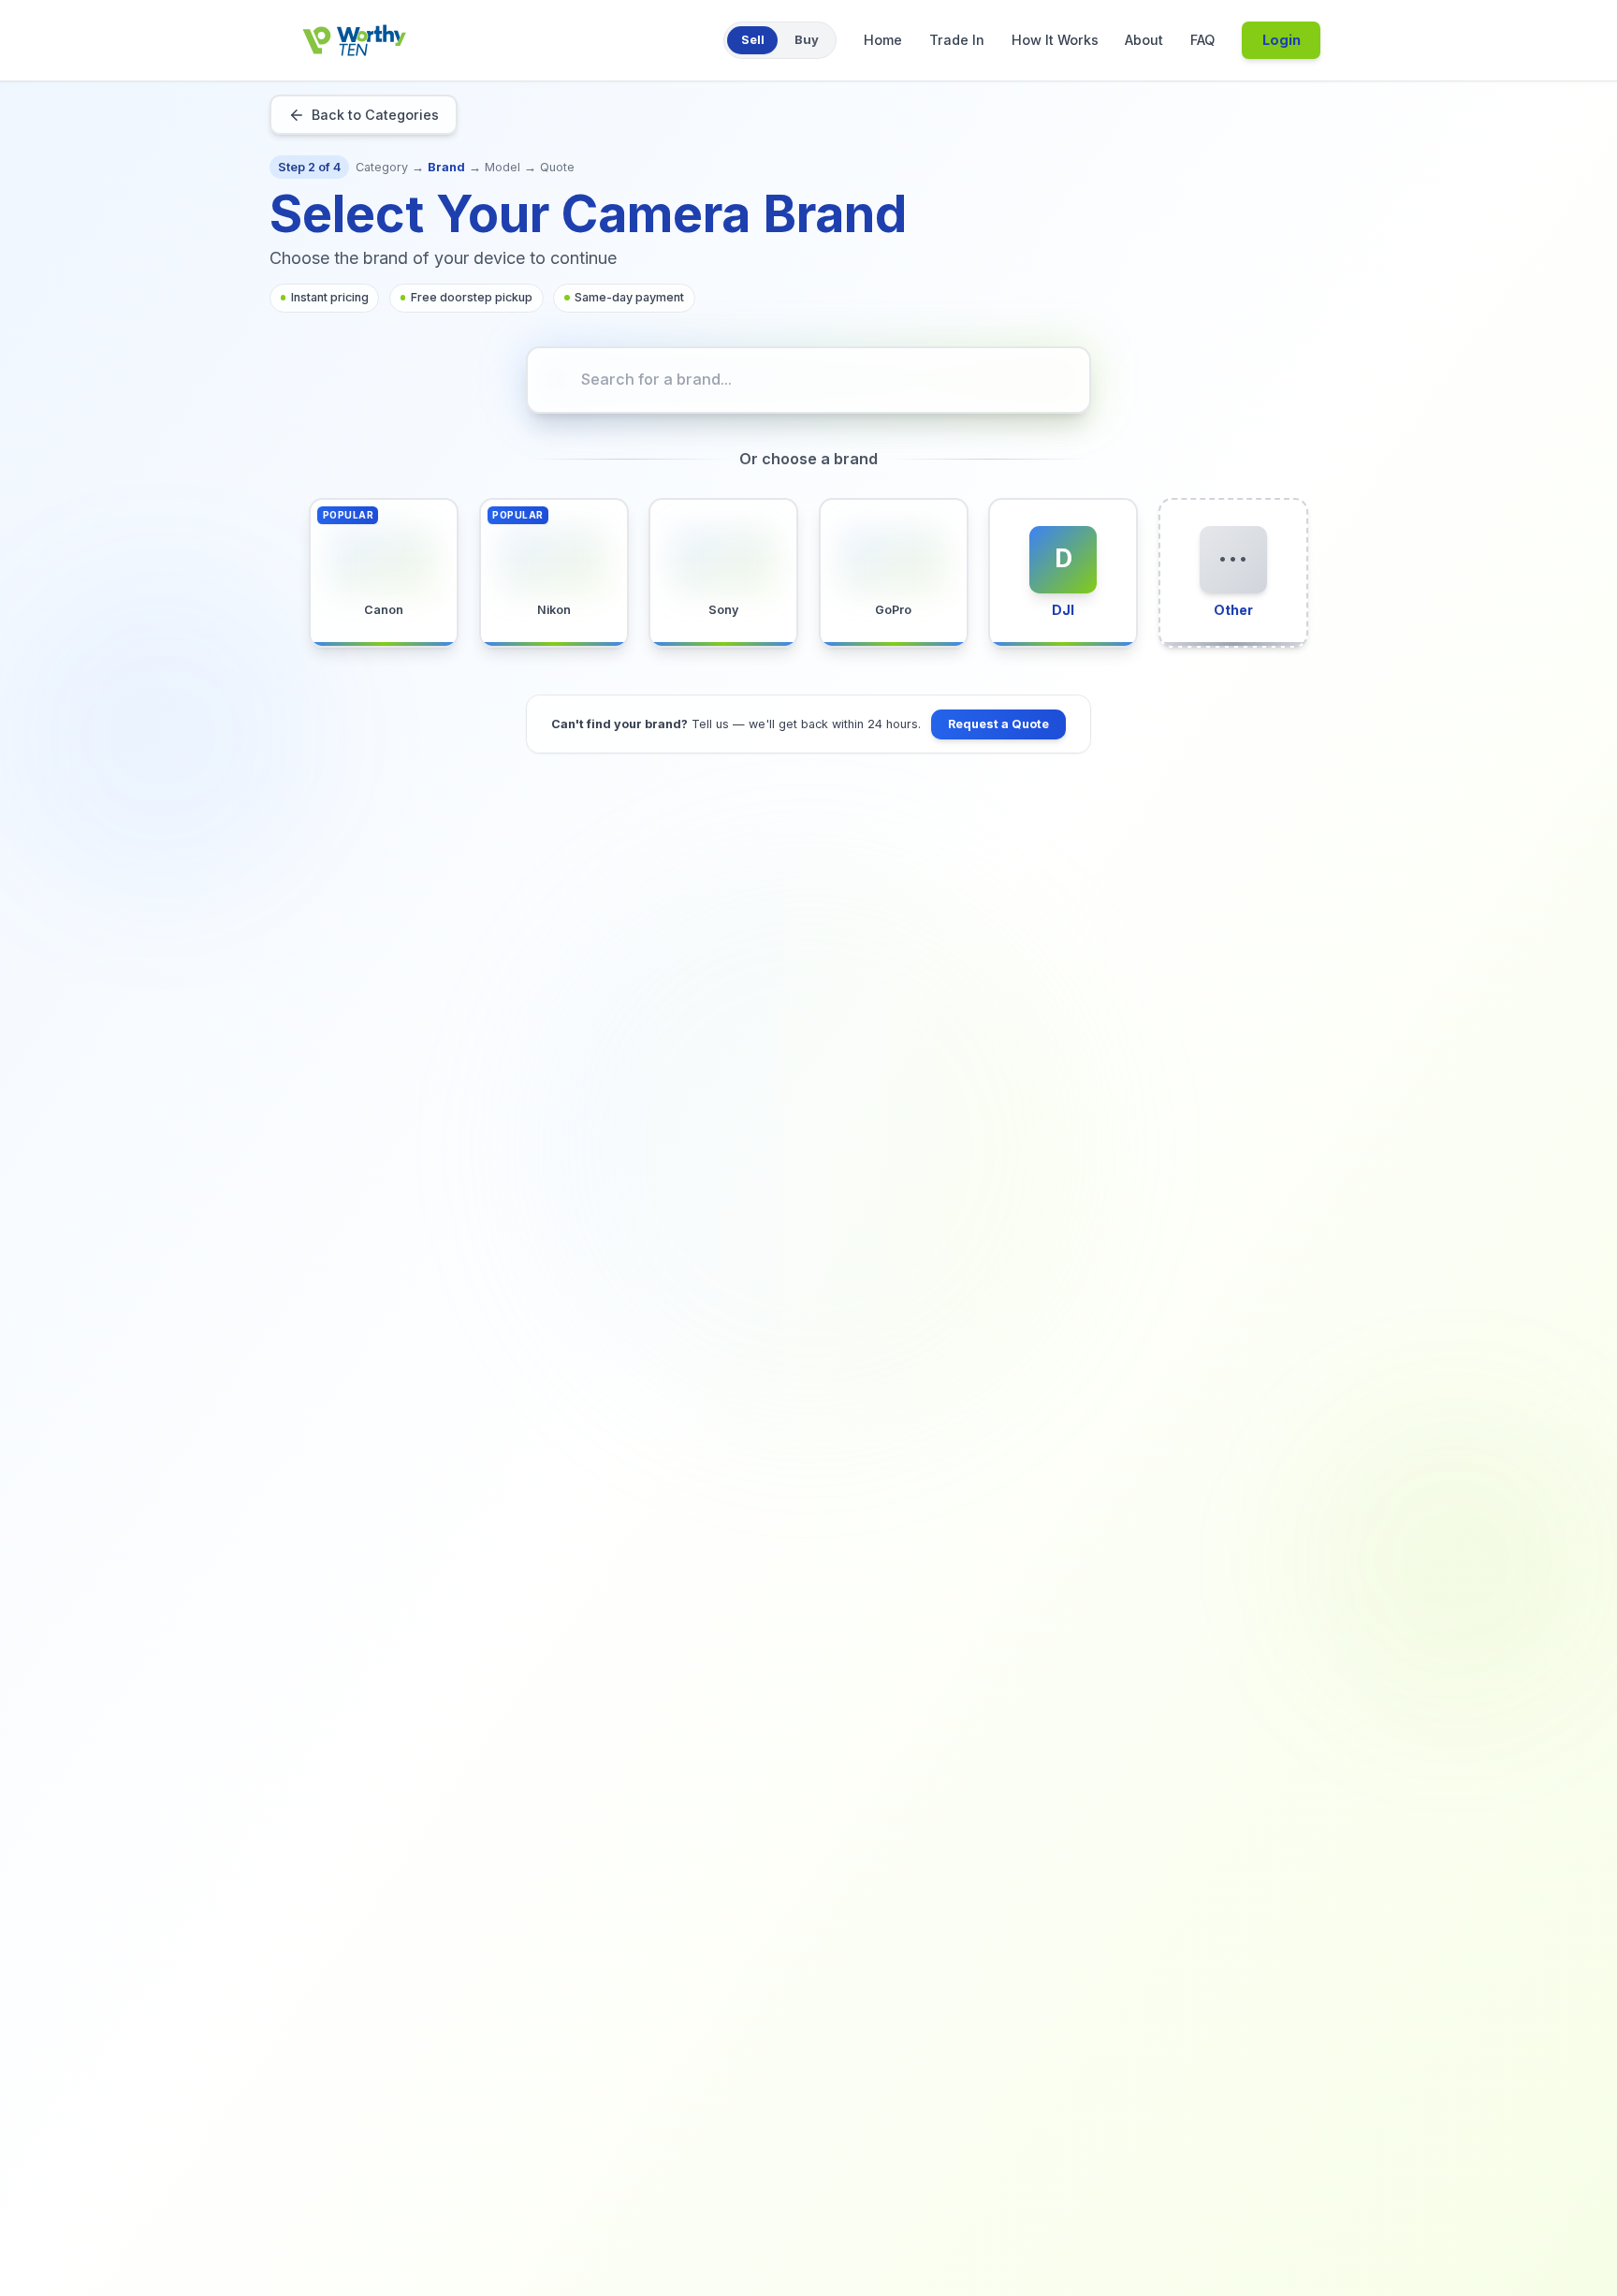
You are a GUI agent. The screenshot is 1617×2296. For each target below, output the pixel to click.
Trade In (957, 40)
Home (883, 40)
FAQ (1202, 40)
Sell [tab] (753, 39)
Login (1282, 40)
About (1144, 40)
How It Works (1055, 40)
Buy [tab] (807, 39)
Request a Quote (998, 724)
